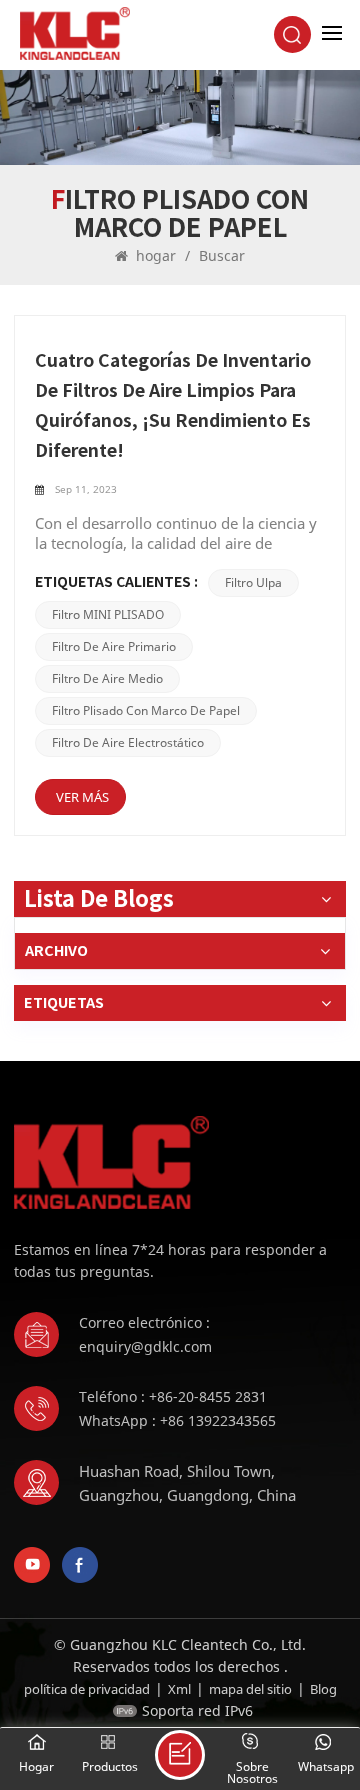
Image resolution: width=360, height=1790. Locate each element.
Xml (179, 1689)
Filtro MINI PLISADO (108, 614)
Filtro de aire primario (114, 646)
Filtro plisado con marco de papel (146, 710)
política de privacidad (87, 1689)
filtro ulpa (253, 582)
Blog (323, 1689)
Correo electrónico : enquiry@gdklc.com (145, 1334)
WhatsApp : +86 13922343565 (177, 1420)
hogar (156, 255)
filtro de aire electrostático (128, 742)
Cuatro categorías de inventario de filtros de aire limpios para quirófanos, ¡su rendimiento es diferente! (173, 405)
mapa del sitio (250, 1689)
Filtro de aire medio (107, 678)
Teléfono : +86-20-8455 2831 (173, 1396)
